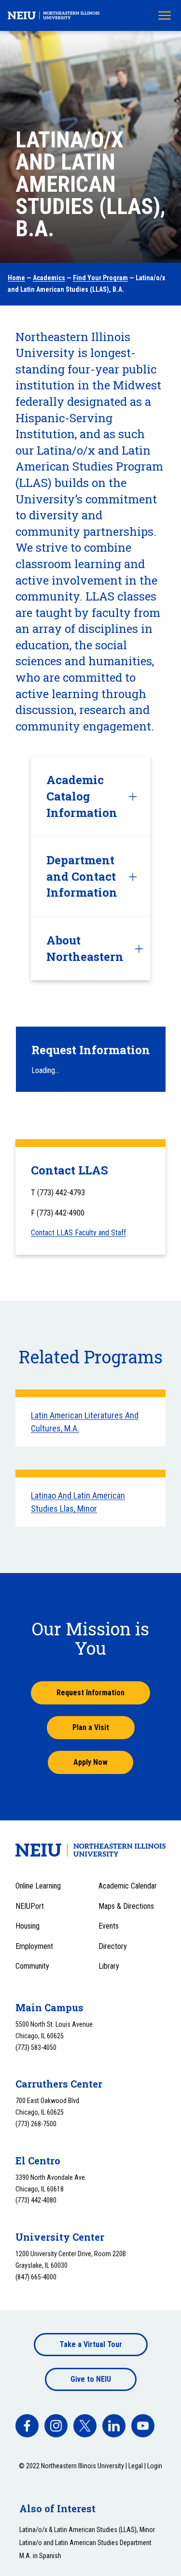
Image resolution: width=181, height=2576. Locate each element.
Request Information (90, 1693)
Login (155, 2466)
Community (32, 1966)
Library (109, 1966)
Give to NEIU (91, 2379)
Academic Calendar (128, 1886)
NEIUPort (30, 1906)
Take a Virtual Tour (91, 2344)
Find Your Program (100, 278)
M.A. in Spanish (40, 2556)
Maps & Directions (126, 1906)
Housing (28, 1926)
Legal (136, 2466)
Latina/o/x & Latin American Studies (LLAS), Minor (87, 2530)
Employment (34, 1946)
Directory (113, 1946)
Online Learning (38, 1886)
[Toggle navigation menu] (165, 15)
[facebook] (27, 2426)
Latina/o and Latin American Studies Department (85, 2543)
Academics (49, 278)
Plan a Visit (91, 1727)
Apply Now (90, 1762)
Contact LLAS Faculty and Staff (78, 1233)
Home (16, 278)
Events (109, 1926)
